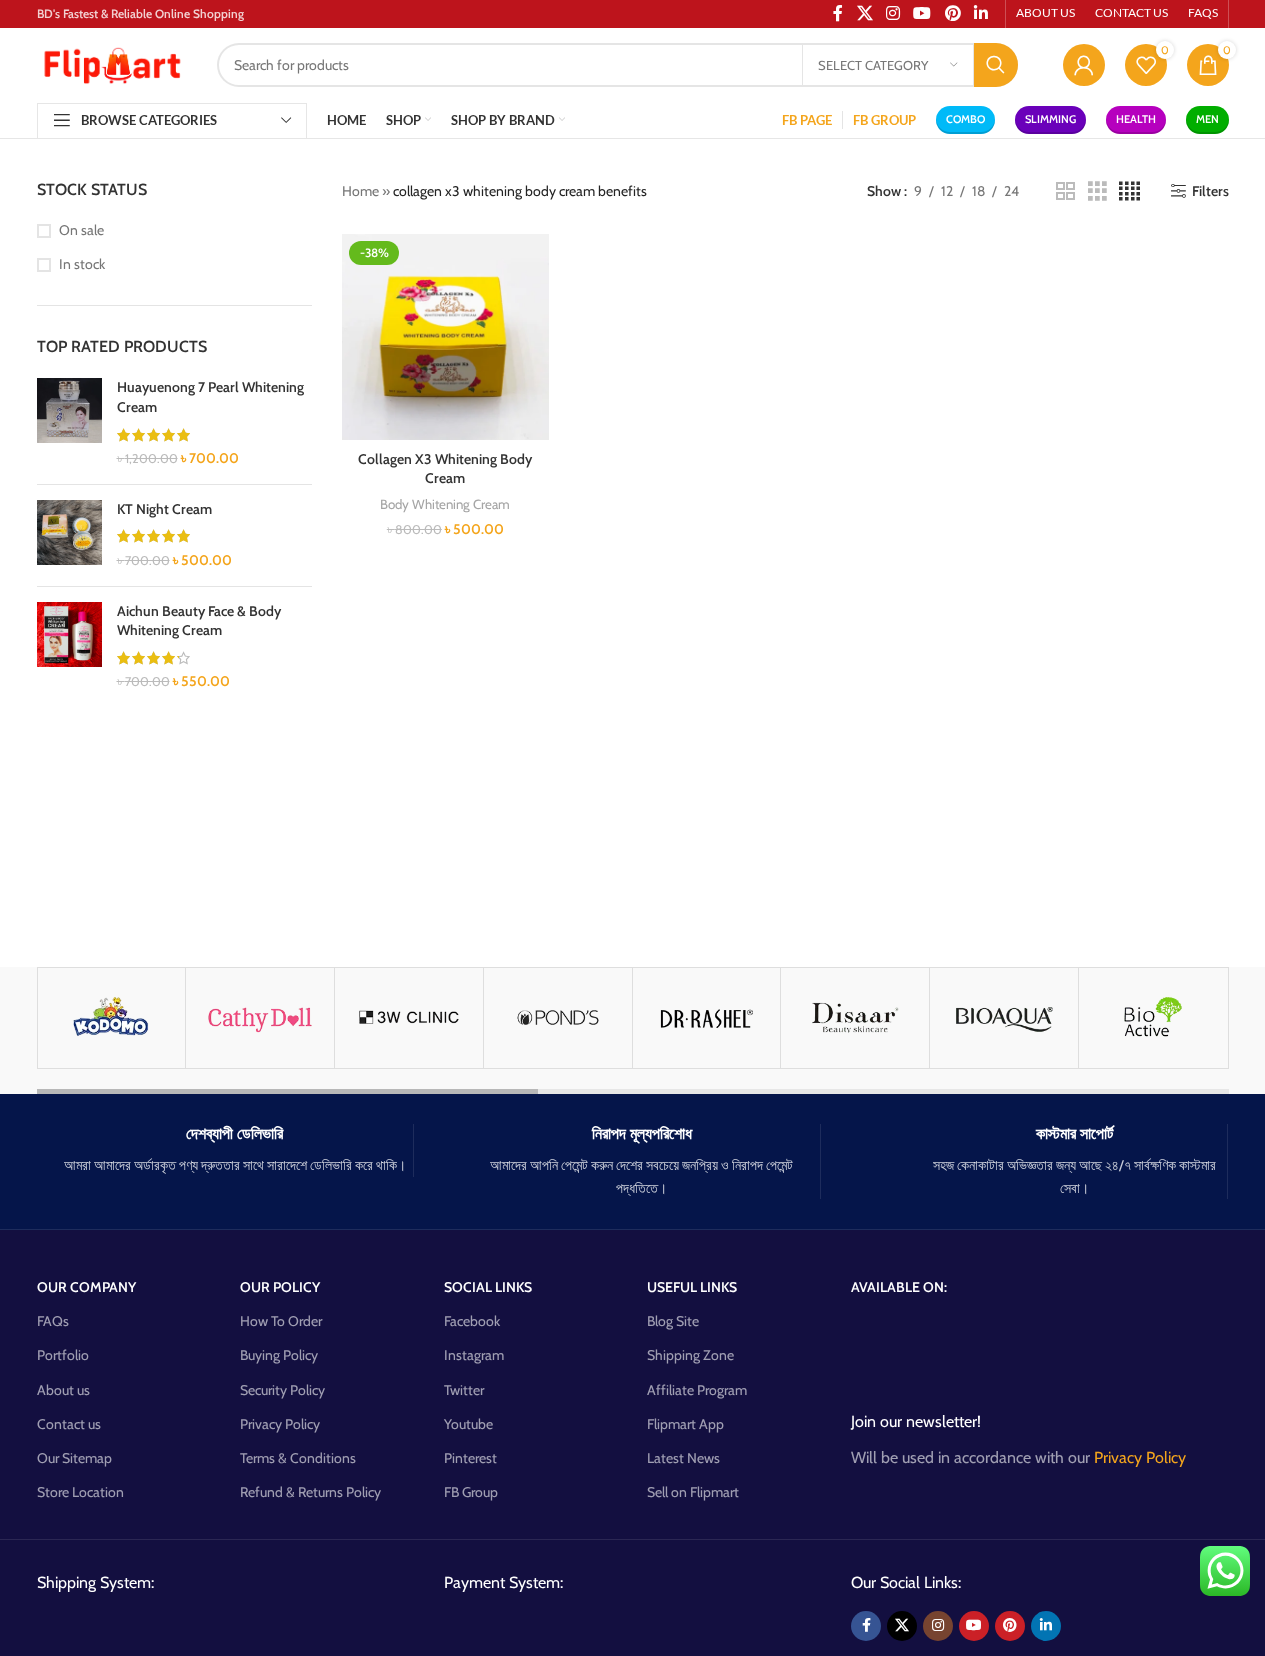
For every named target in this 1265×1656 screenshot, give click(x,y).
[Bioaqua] (1004, 1018)
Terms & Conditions (298, 1458)
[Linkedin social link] (1046, 1626)
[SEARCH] (996, 65)
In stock (82, 264)
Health (1136, 119)
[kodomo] (112, 1018)
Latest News (683, 1458)
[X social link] (902, 1626)
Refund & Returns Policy (310, 1492)
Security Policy (282, 1390)
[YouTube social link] (974, 1626)
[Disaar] (855, 1018)
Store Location (80, 1492)
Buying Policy (279, 1355)
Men (1207, 119)
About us (63, 1390)
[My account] (1084, 65)
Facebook (472, 1321)
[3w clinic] (409, 1018)
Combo (965, 119)
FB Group (471, 1492)
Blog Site (673, 1321)
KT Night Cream (164, 509)
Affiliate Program (697, 1390)
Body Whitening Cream (445, 504)
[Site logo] (112, 63)
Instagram (474, 1355)
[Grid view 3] (1097, 191)
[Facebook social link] (866, 1626)
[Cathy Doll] (260, 1018)
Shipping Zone (690, 1355)
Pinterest (470, 1458)
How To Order (281, 1321)
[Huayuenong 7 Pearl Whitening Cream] (69, 423)
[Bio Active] (1153, 1018)
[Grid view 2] (1065, 191)
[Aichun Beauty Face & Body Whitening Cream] (69, 647)
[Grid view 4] (1129, 191)
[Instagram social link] (938, 1626)
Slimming (1050, 119)
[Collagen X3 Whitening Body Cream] (445, 337)
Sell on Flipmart (693, 1492)
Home (360, 191)
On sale (81, 230)
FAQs (53, 1321)
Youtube (468, 1424)
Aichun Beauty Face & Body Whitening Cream (199, 621)
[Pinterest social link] (1010, 1626)
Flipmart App (685, 1424)
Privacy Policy (280, 1424)
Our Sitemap (74, 1458)
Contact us (69, 1424)
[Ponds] (558, 1018)
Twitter (464, 1390)
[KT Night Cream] (69, 535)
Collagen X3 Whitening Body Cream (445, 469)
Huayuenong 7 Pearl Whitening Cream (210, 397)
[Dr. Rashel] (707, 1018)
